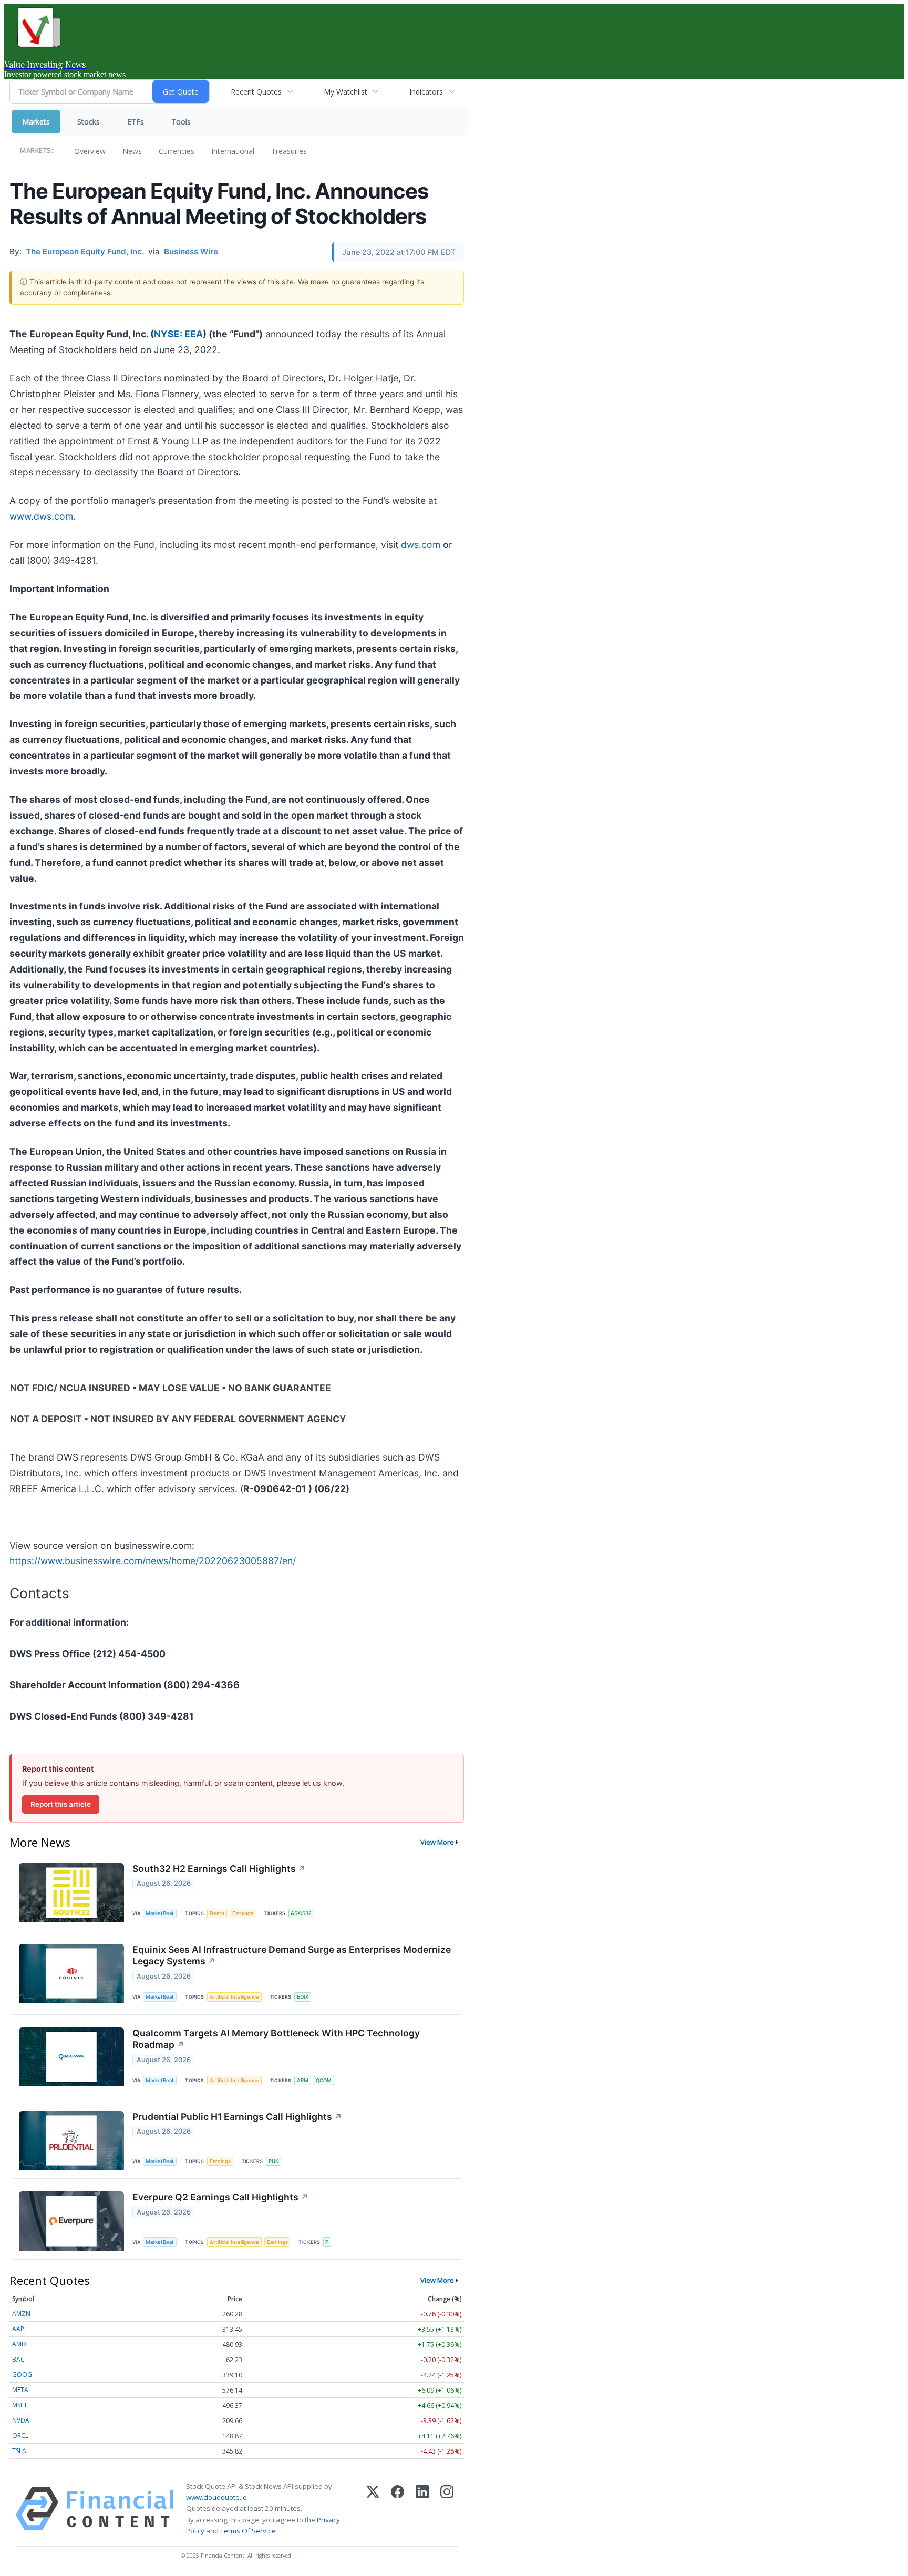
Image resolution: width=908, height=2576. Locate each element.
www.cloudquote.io (216, 2497)
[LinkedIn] (422, 2509)
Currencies (177, 151)
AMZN (21, 2314)
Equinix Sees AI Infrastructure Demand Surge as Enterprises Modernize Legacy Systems (292, 1956)
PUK (274, 2161)
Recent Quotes (256, 92)
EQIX (303, 1997)
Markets (36, 122)
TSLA (19, 2451)
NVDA (21, 2420)
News (132, 151)
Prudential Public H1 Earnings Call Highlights (237, 2117)
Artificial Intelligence (234, 1997)
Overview (90, 151)
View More (437, 1842)
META (20, 2390)
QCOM (324, 2080)
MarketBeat (160, 1913)
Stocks (89, 122)
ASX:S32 (301, 1913)
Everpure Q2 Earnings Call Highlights (220, 2197)
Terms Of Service (248, 2531)
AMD (19, 2344)
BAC (18, 2359)
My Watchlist (345, 92)
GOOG (22, 2375)
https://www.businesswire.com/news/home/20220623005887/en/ (153, 1561)
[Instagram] (447, 2509)
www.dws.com (41, 516)
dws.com (421, 545)
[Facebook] (398, 2509)
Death (217, 1913)
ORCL (20, 2435)
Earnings (243, 1913)
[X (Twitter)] (373, 2509)
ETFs (136, 122)
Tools (181, 122)
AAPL (20, 2329)
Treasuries (289, 151)
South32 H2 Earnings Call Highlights (219, 1869)
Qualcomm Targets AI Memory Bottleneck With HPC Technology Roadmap (276, 2039)
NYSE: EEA (178, 334)
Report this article (61, 1804)
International (233, 151)
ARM (303, 2080)
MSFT (20, 2405)
